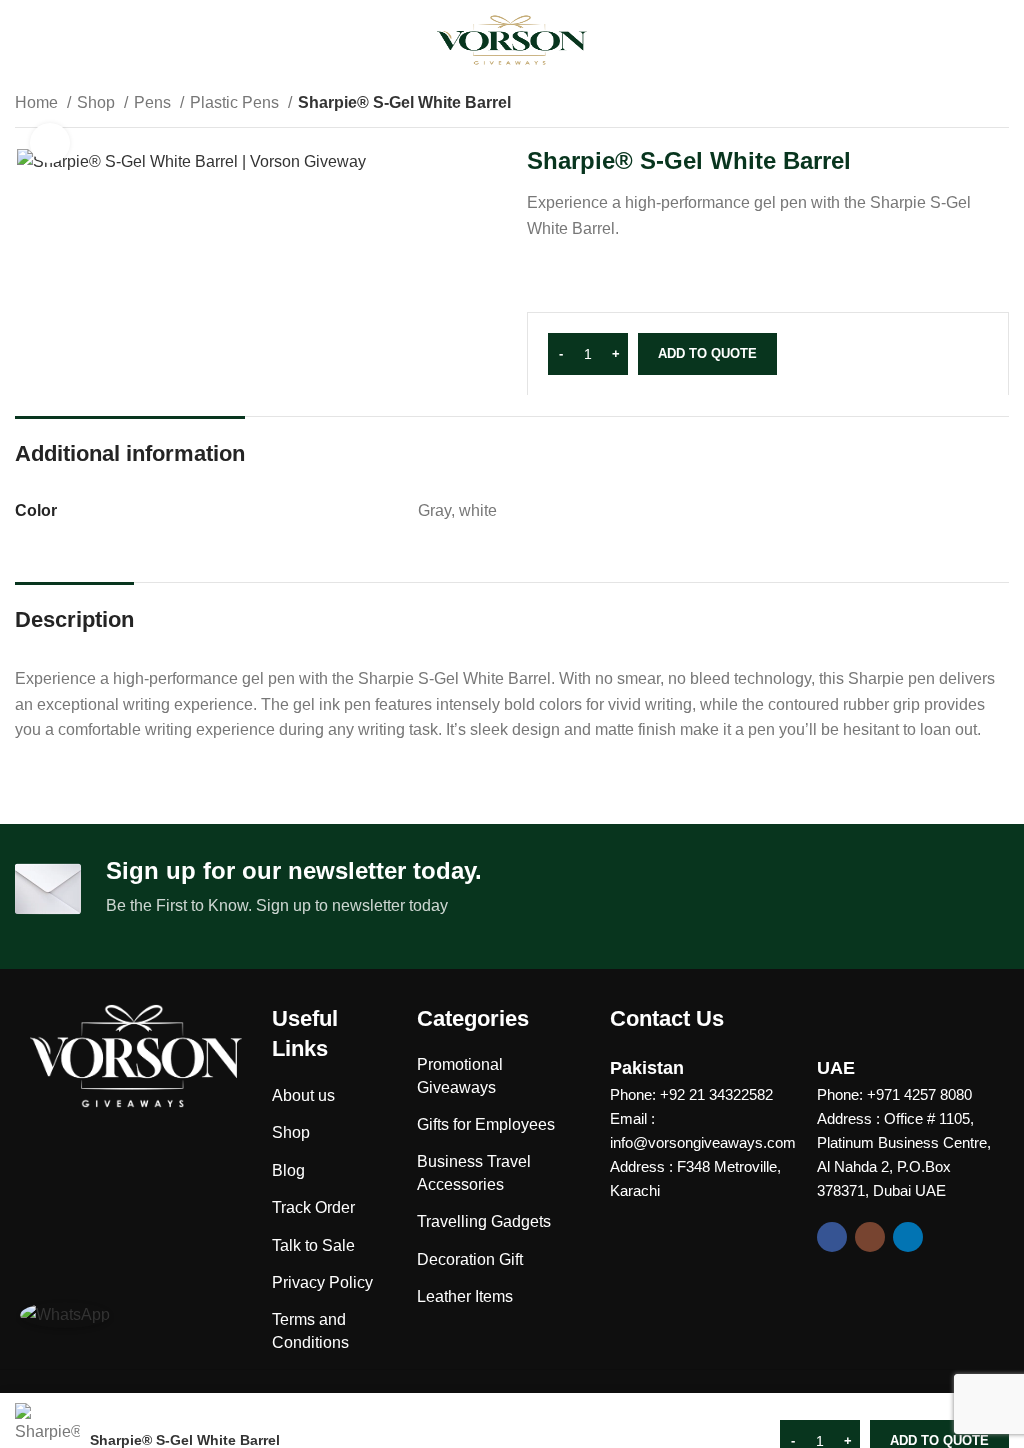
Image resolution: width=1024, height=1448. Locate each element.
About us (303, 1095)
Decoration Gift (470, 1259)
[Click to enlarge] (50, 143)
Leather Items (465, 1296)
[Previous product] (959, 105)
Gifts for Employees (486, 1124)
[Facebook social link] (832, 1237)
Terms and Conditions (310, 1330)
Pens (154, 102)
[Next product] (999, 105)
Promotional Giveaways (460, 1075)
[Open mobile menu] (27, 40)
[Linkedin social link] (908, 1237)
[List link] (698, 1095)
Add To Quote (707, 353)
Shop (98, 102)
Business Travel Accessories (474, 1172)
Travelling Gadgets (484, 1221)
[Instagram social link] (870, 1237)
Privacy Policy (322, 1282)
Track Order (313, 1207)
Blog (288, 1170)
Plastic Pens (236, 102)
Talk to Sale (313, 1245)
